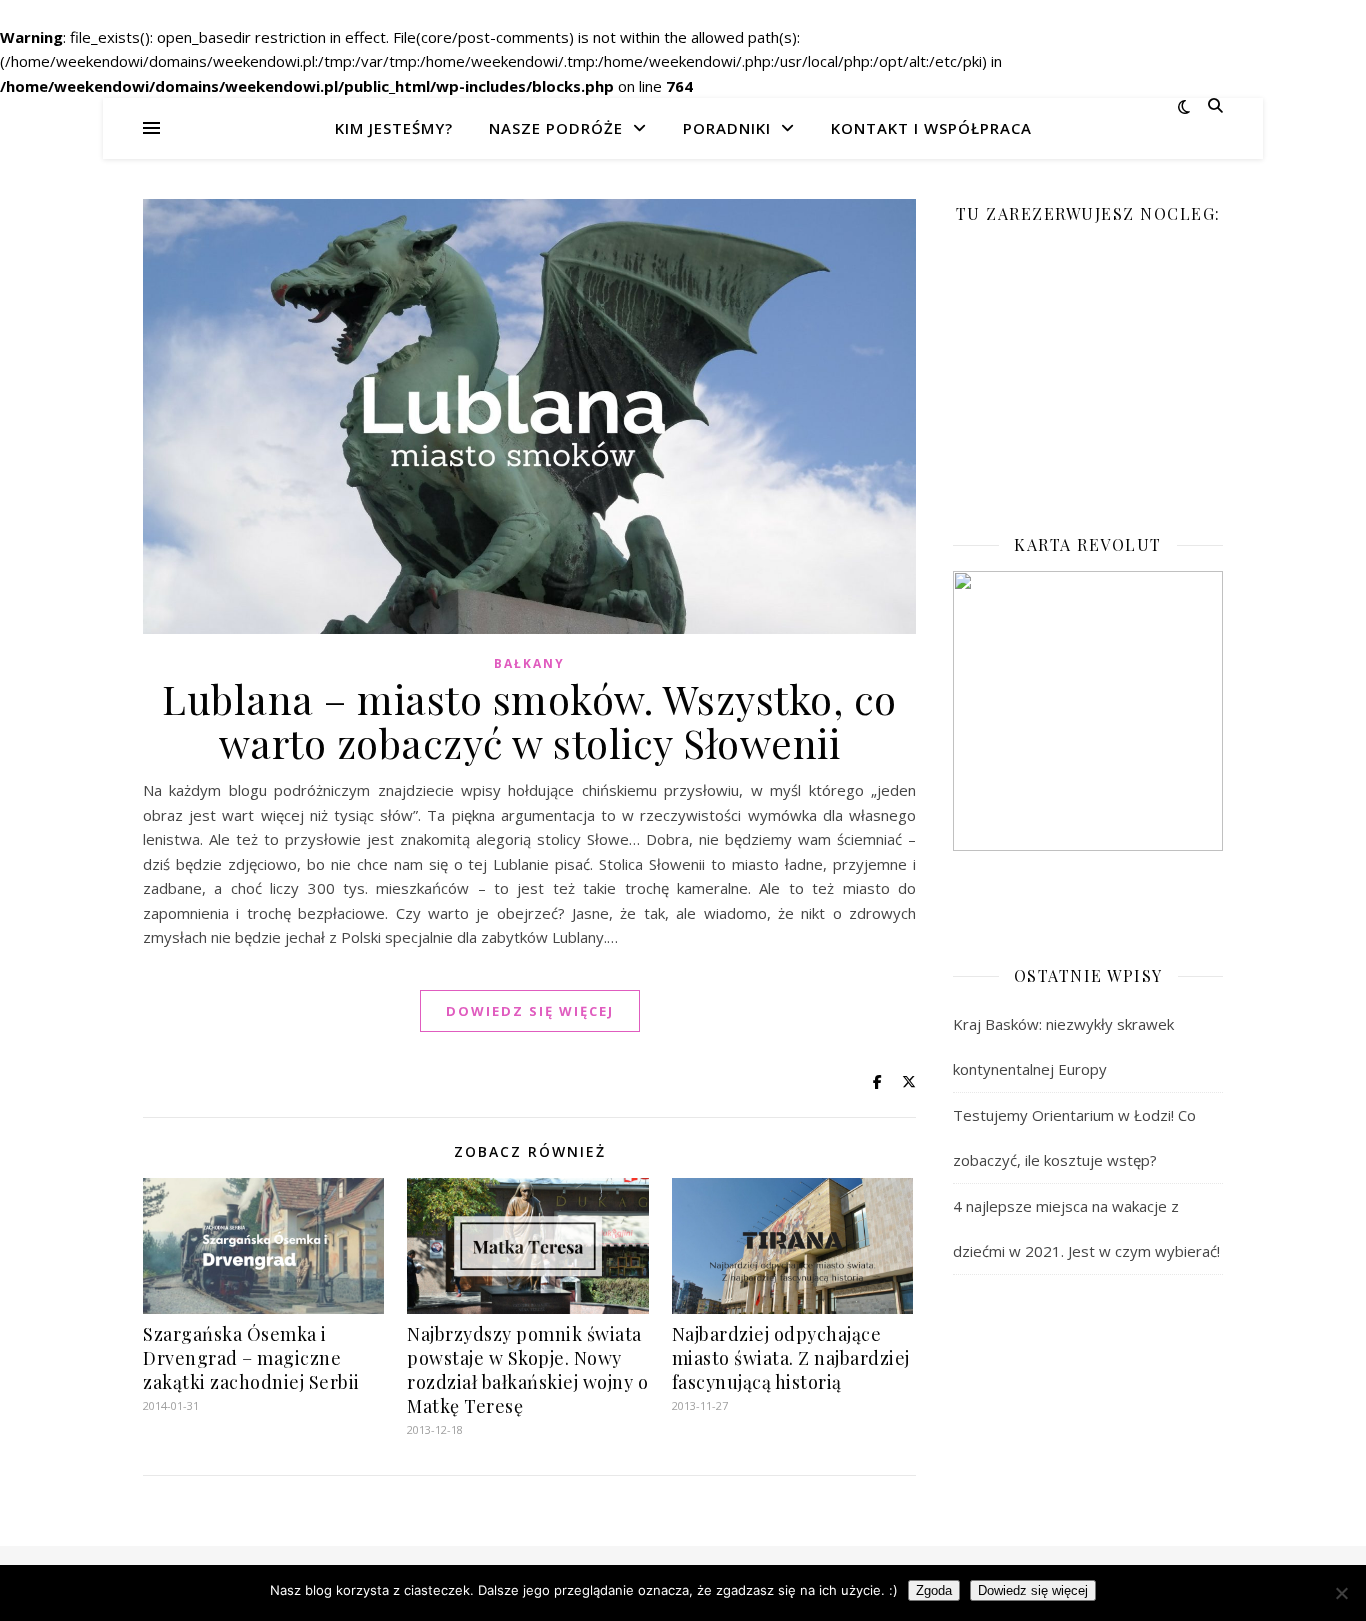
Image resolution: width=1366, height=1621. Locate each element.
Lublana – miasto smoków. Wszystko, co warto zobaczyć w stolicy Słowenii (529, 720)
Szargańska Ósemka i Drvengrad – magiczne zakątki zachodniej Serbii (251, 1358)
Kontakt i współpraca (931, 128)
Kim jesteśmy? (394, 128)
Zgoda (934, 1590)
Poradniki (727, 128)
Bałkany (529, 663)
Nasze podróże (556, 128)
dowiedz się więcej (530, 1011)
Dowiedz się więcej (1033, 1590)
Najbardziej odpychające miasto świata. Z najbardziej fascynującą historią (791, 1358)
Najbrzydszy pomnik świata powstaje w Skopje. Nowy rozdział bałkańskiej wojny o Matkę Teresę (527, 1370)
